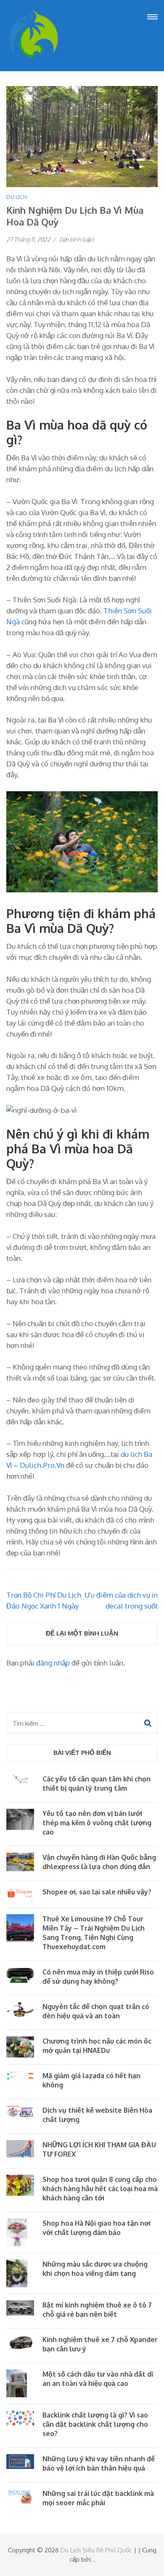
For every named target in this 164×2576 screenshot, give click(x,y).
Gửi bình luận (77, 239)
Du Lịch (17, 197)
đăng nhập (53, 1663)
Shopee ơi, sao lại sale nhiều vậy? (97, 1892)
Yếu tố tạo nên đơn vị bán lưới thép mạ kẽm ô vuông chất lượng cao (97, 1823)
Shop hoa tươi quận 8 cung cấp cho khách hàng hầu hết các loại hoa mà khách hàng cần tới (100, 2189)
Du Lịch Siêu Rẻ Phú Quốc (96, 2550)
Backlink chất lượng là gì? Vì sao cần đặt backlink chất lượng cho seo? (95, 2424)
